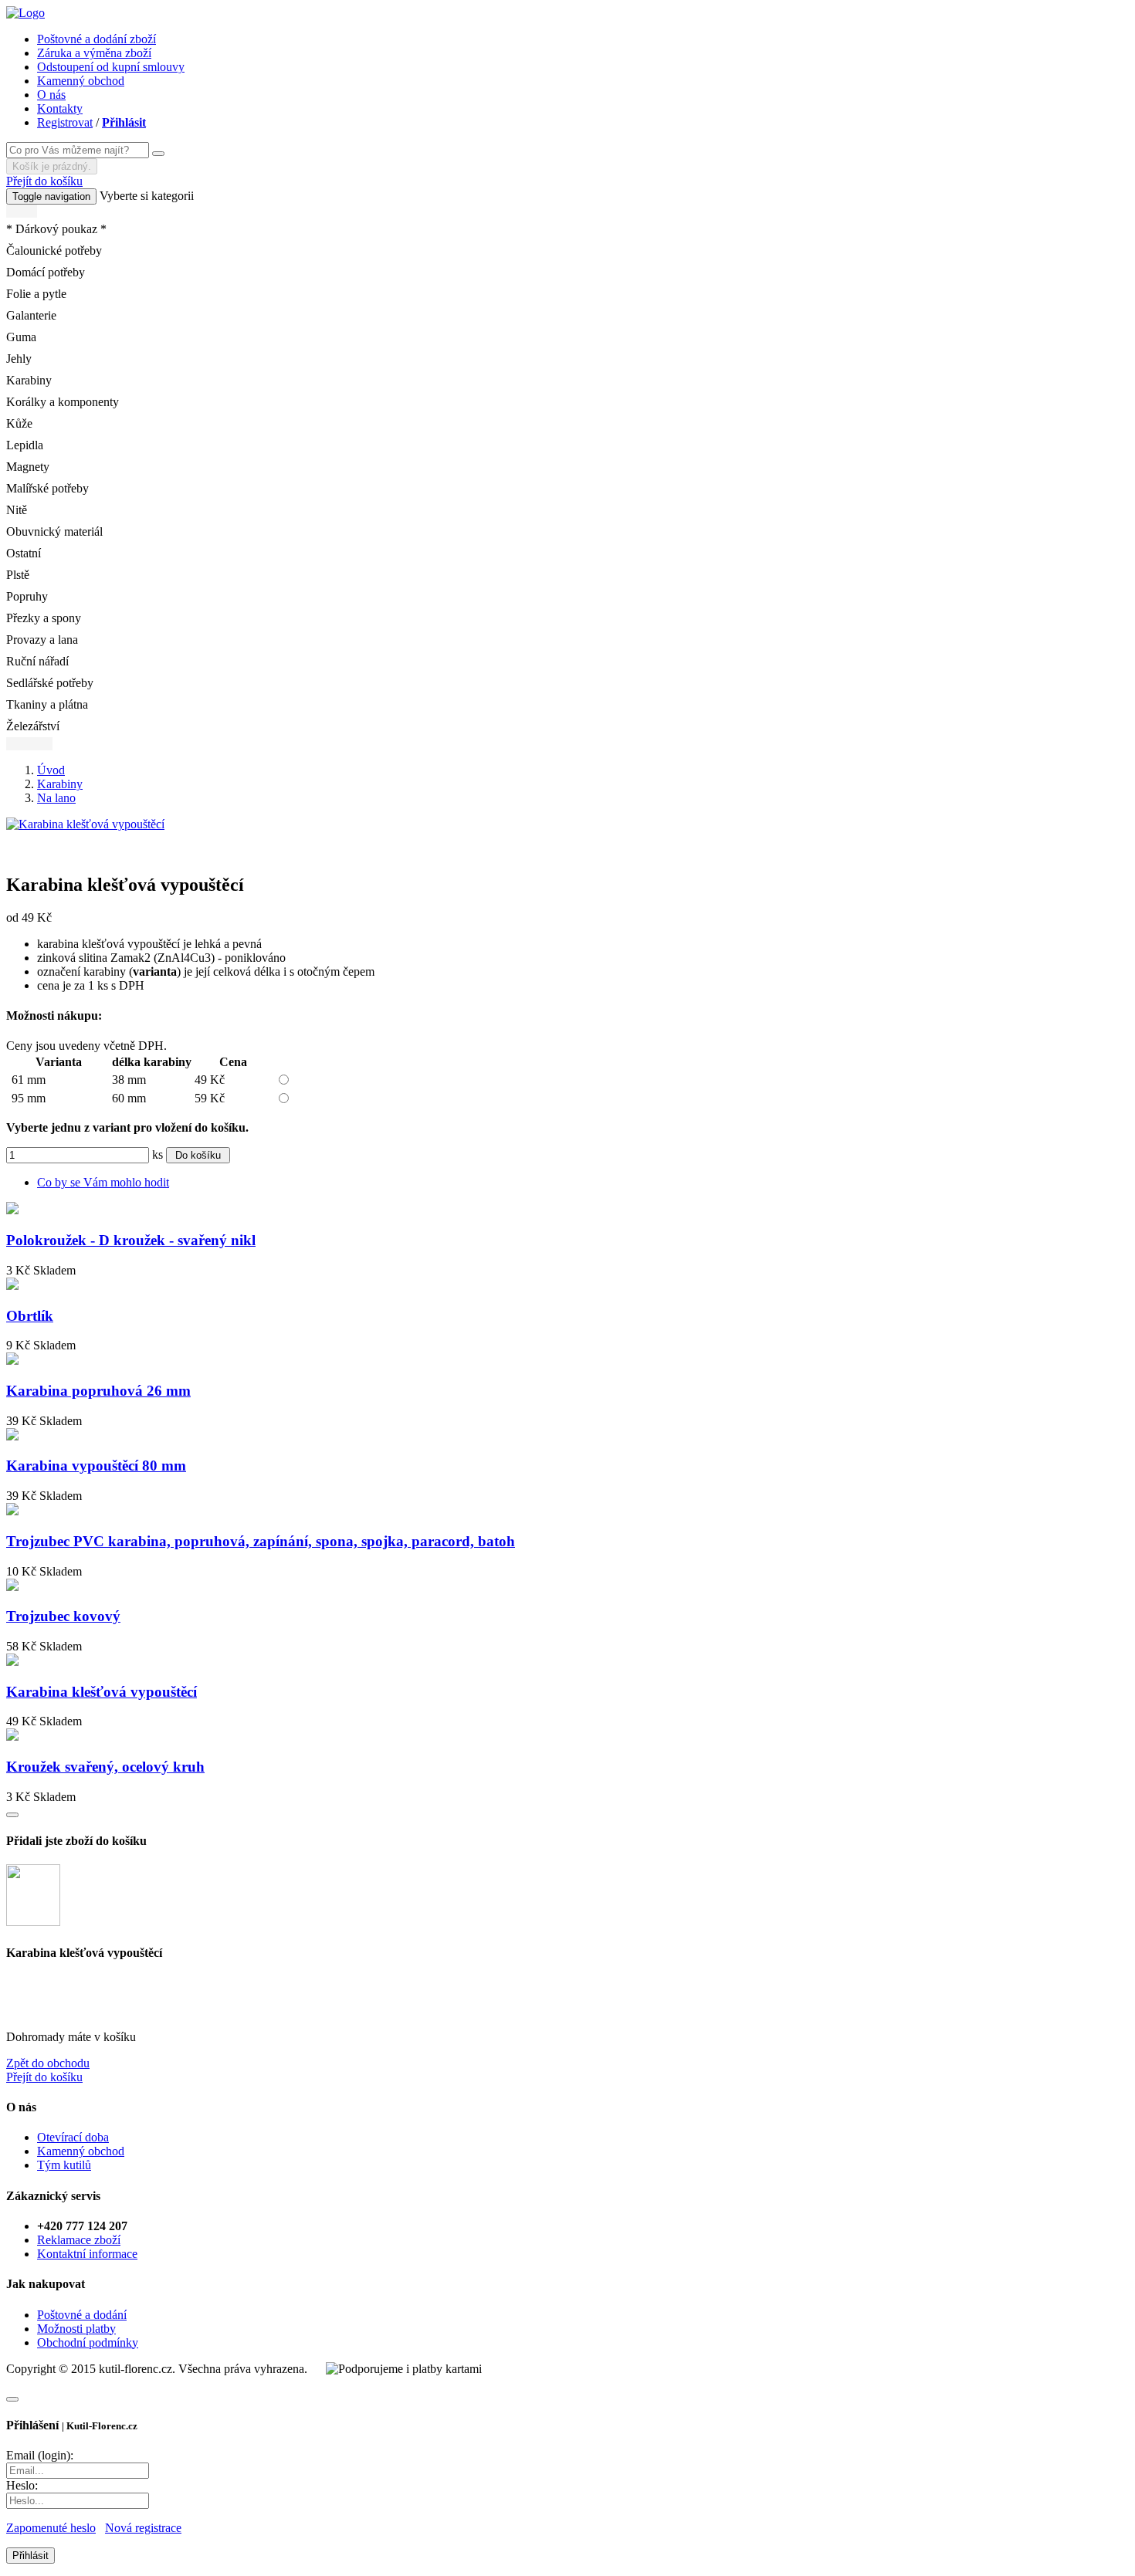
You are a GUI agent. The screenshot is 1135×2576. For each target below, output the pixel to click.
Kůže (19, 423)
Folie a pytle (36, 294)
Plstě (18, 575)
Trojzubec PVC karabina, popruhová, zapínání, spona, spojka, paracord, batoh (261, 1541)
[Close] (12, 1815)
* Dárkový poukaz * (56, 229)
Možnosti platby (76, 2329)
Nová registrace (143, 2528)
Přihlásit (124, 122)
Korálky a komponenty (63, 402)
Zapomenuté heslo (51, 2528)
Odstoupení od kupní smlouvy (111, 67)
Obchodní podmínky (88, 2342)
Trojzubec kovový (63, 1616)
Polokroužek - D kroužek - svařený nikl (131, 1240)
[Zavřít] (12, 2399)
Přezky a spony (44, 618)
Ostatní (24, 553)
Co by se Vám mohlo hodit (103, 1182)
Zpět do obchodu (48, 2063)
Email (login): (40, 2455)
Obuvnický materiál (54, 531)
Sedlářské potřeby (50, 683)
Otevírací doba (73, 2137)
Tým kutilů (64, 2165)
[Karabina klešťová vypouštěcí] (85, 824)
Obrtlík (30, 1316)
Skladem (54, 1270)
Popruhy (27, 596)
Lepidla (25, 445)
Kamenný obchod (81, 81)
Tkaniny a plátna (47, 704)
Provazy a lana (42, 640)
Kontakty (60, 108)
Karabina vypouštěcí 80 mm (96, 1466)
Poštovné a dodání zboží (97, 39)
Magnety (28, 467)
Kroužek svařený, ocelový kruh (105, 1767)
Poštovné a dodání (82, 2315)
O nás (51, 95)
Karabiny (29, 380)
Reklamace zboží (79, 2240)
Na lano (56, 798)
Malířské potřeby (47, 488)
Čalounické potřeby (54, 250)
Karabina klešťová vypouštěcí (102, 1692)
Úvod (51, 770)
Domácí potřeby (46, 272)
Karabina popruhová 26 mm (98, 1391)
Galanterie (31, 315)
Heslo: (22, 2485)
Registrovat (65, 122)
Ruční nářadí (37, 661)
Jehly (19, 359)
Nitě (17, 510)
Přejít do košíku (44, 181)
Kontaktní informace (87, 2254)
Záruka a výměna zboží (94, 53)
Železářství (33, 726)
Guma (21, 337)
